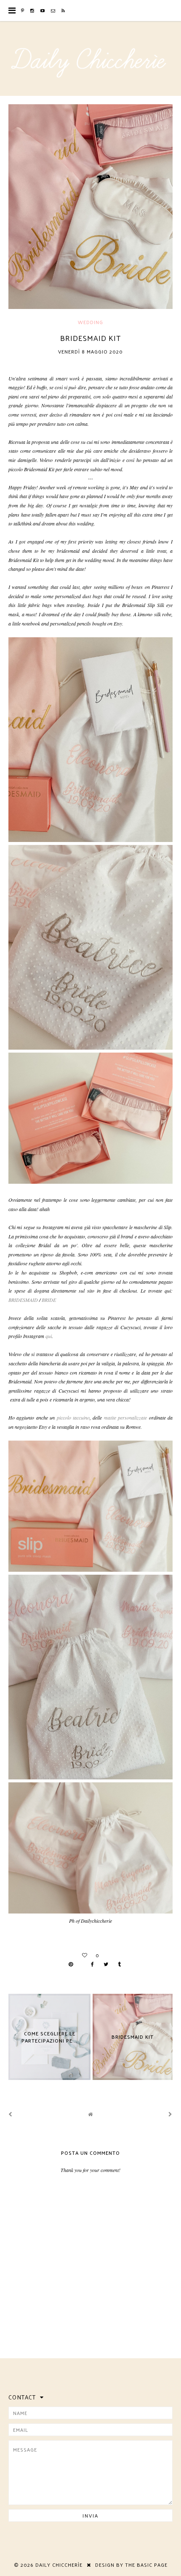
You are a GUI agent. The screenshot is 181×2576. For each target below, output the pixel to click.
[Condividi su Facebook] (92, 1964)
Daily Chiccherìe (59, 2565)
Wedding (90, 322)
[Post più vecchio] (170, 2114)
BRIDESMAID (23, 1300)
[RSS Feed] (63, 11)
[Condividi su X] (106, 1964)
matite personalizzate (125, 1417)
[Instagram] (32, 11)
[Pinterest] (23, 11)
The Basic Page (146, 2565)
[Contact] (53, 11)
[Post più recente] (11, 2114)
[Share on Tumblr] (119, 1964)
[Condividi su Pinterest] (75, 1964)
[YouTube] (43, 11)
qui (49, 1336)
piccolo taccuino (73, 1417)
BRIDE (49, 1300)
